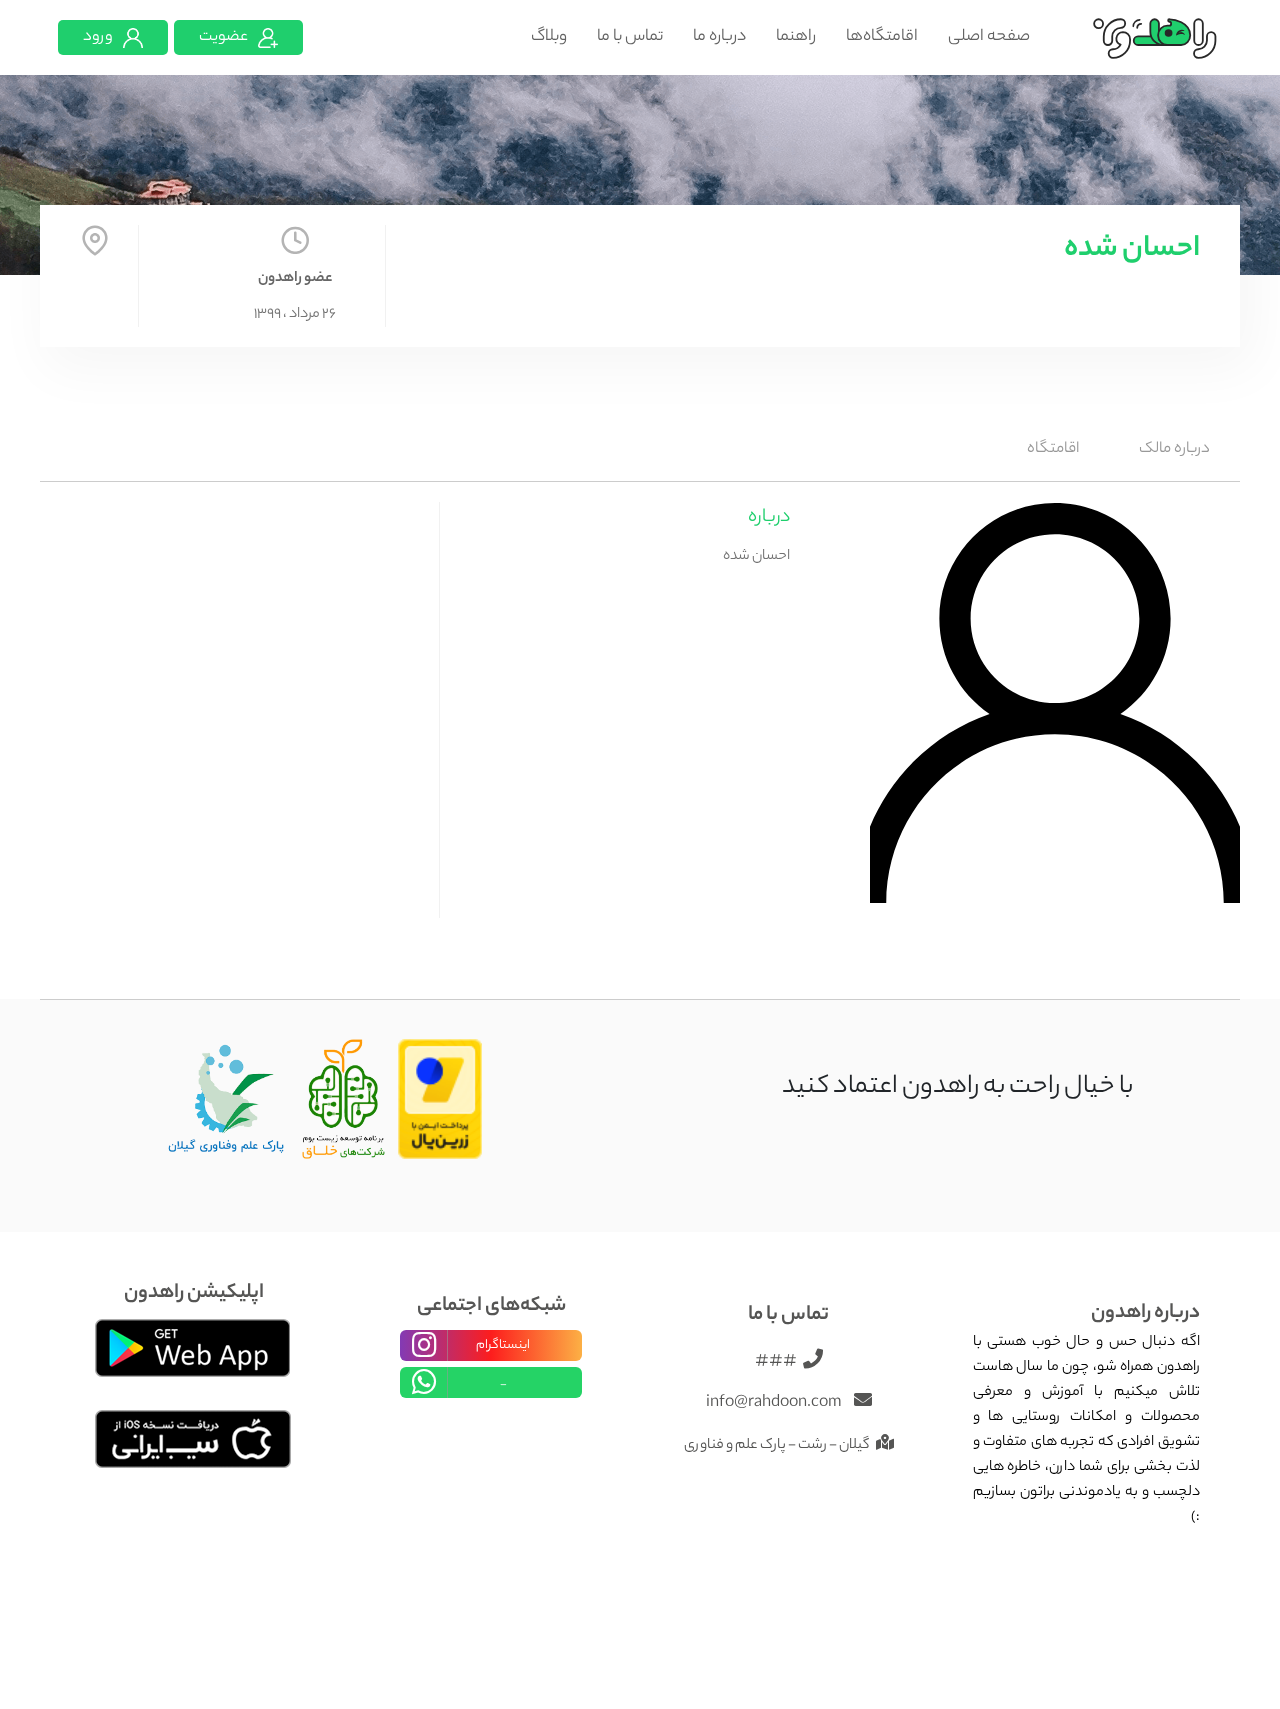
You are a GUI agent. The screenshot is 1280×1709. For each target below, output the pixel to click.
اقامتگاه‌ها (882, 37)
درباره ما (719, 37)
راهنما (796, 37)
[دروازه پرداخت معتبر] (440, 1100)
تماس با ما (630, 37)
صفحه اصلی (989, 37)
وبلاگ (549, 37)
